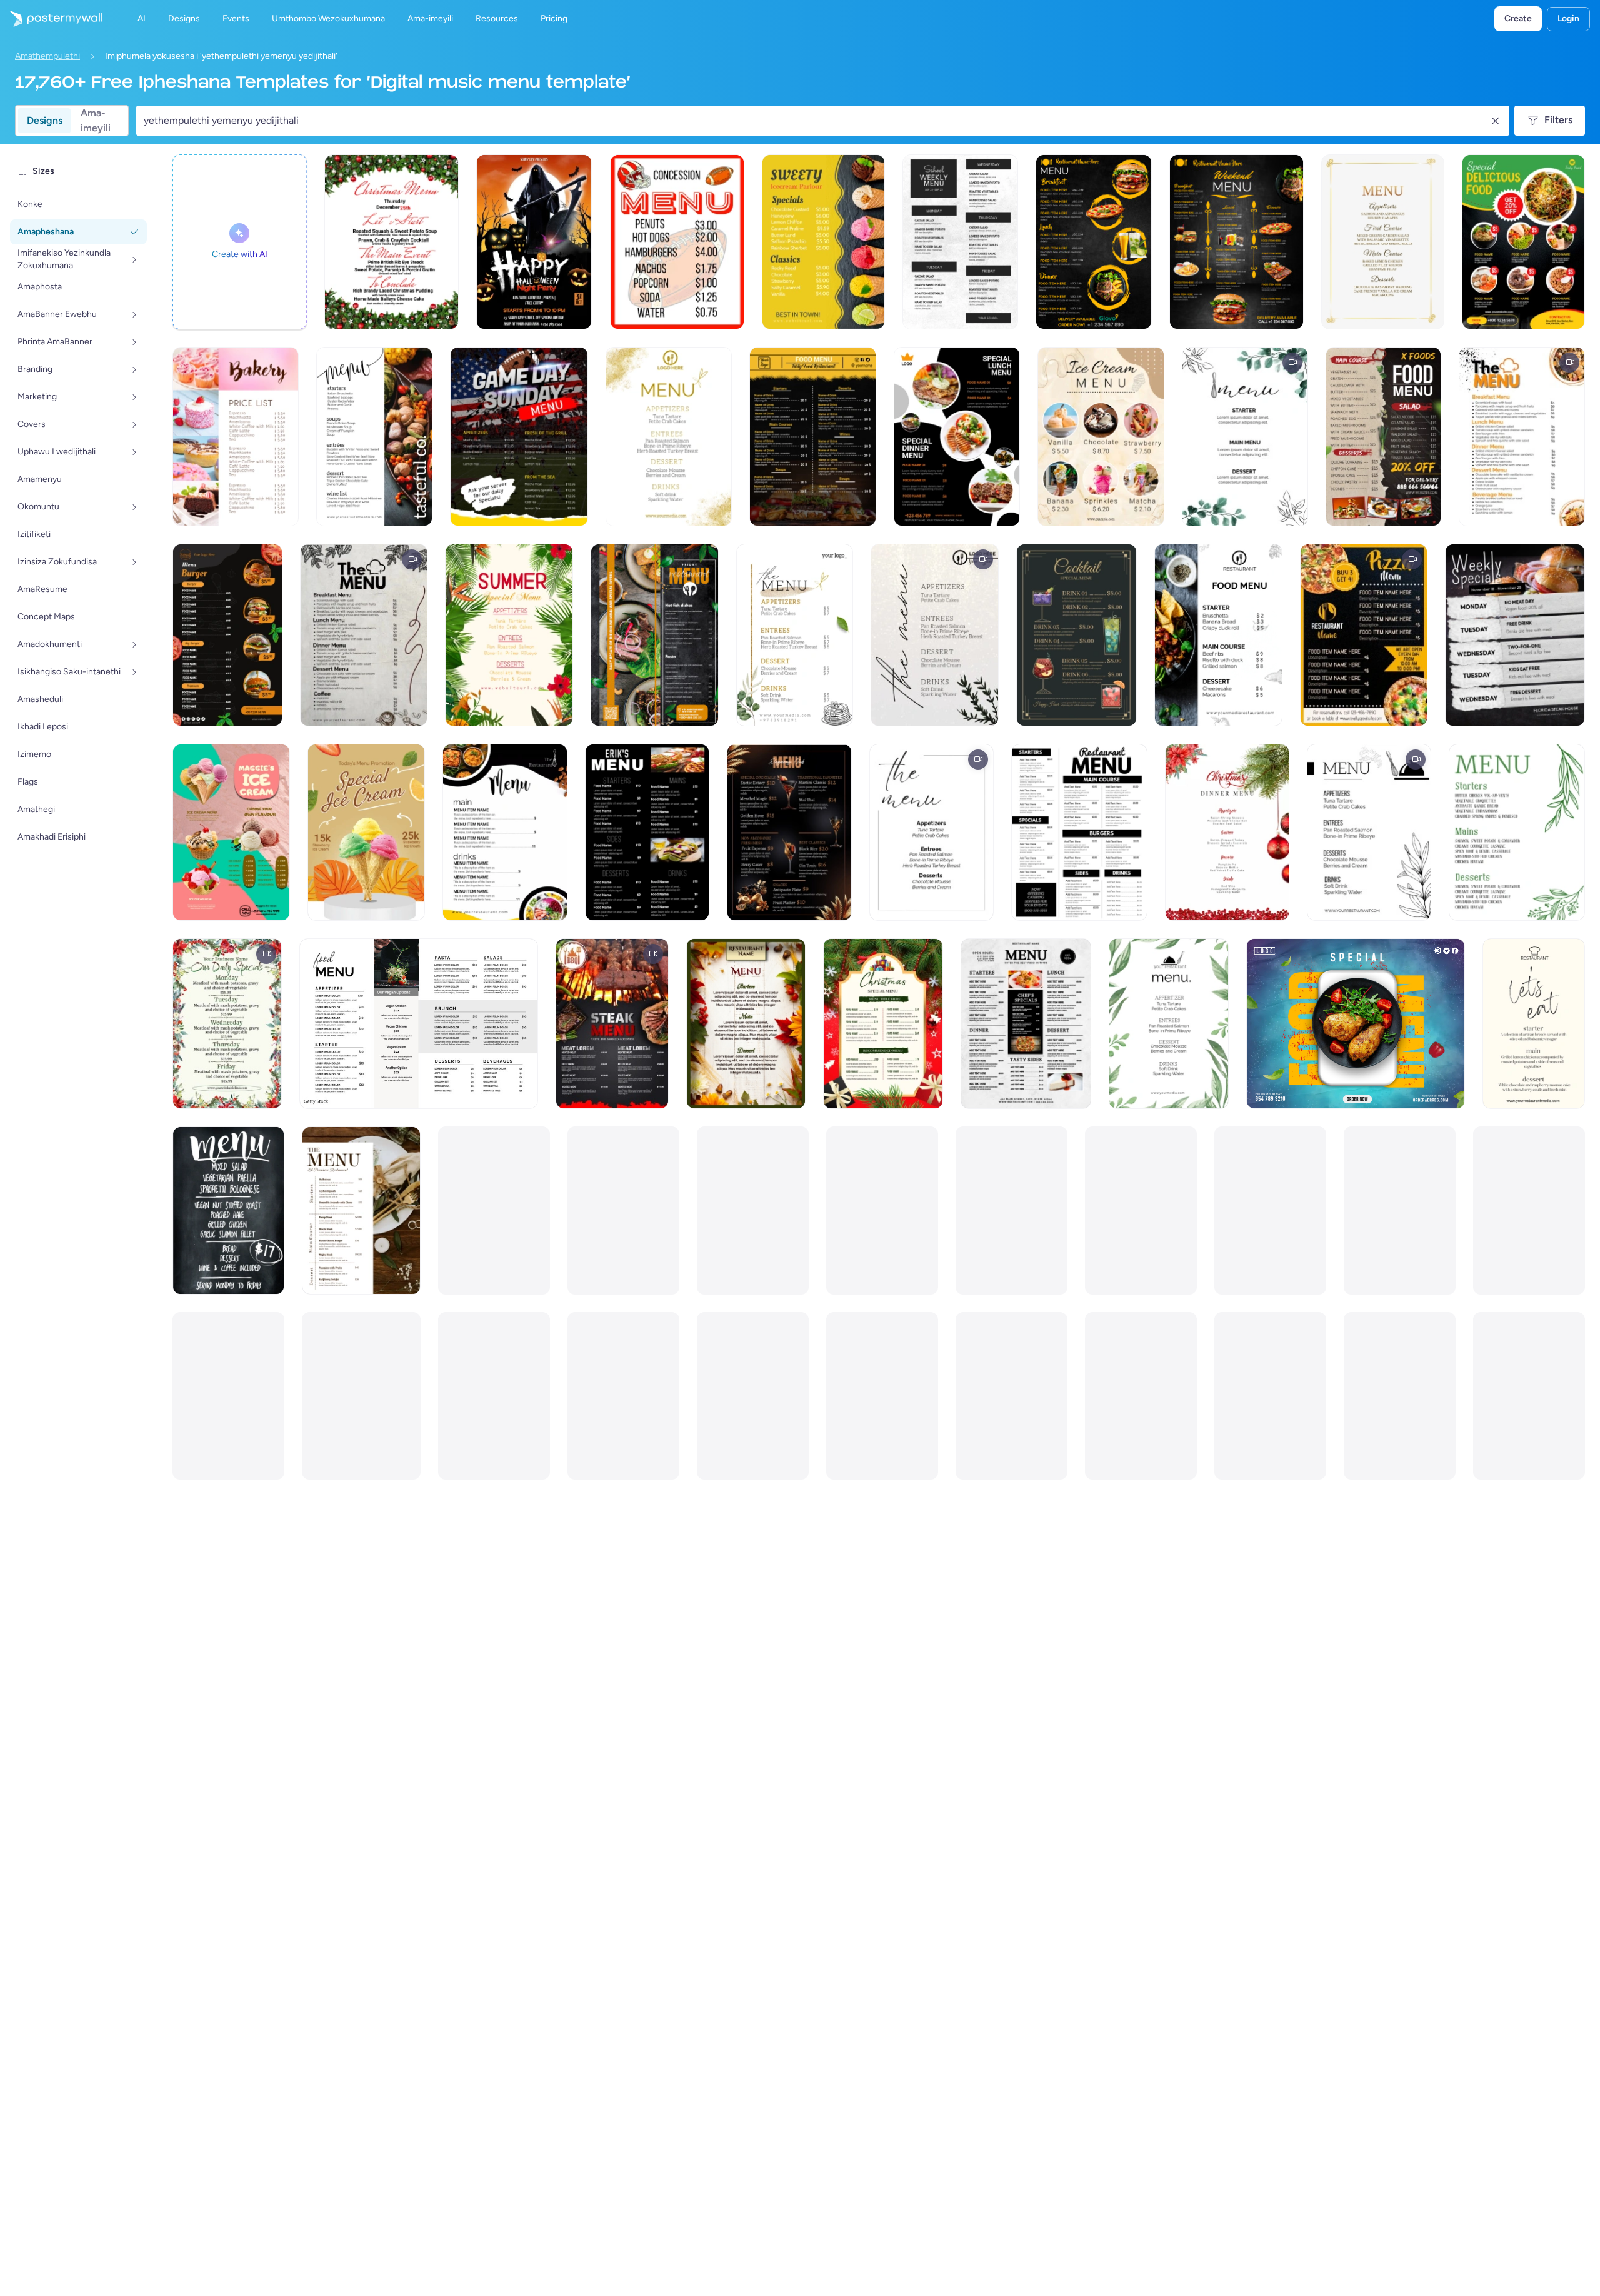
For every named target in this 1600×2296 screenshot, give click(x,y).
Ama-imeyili (96, 121)
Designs (45, 120)
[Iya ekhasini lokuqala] (51, 19)
